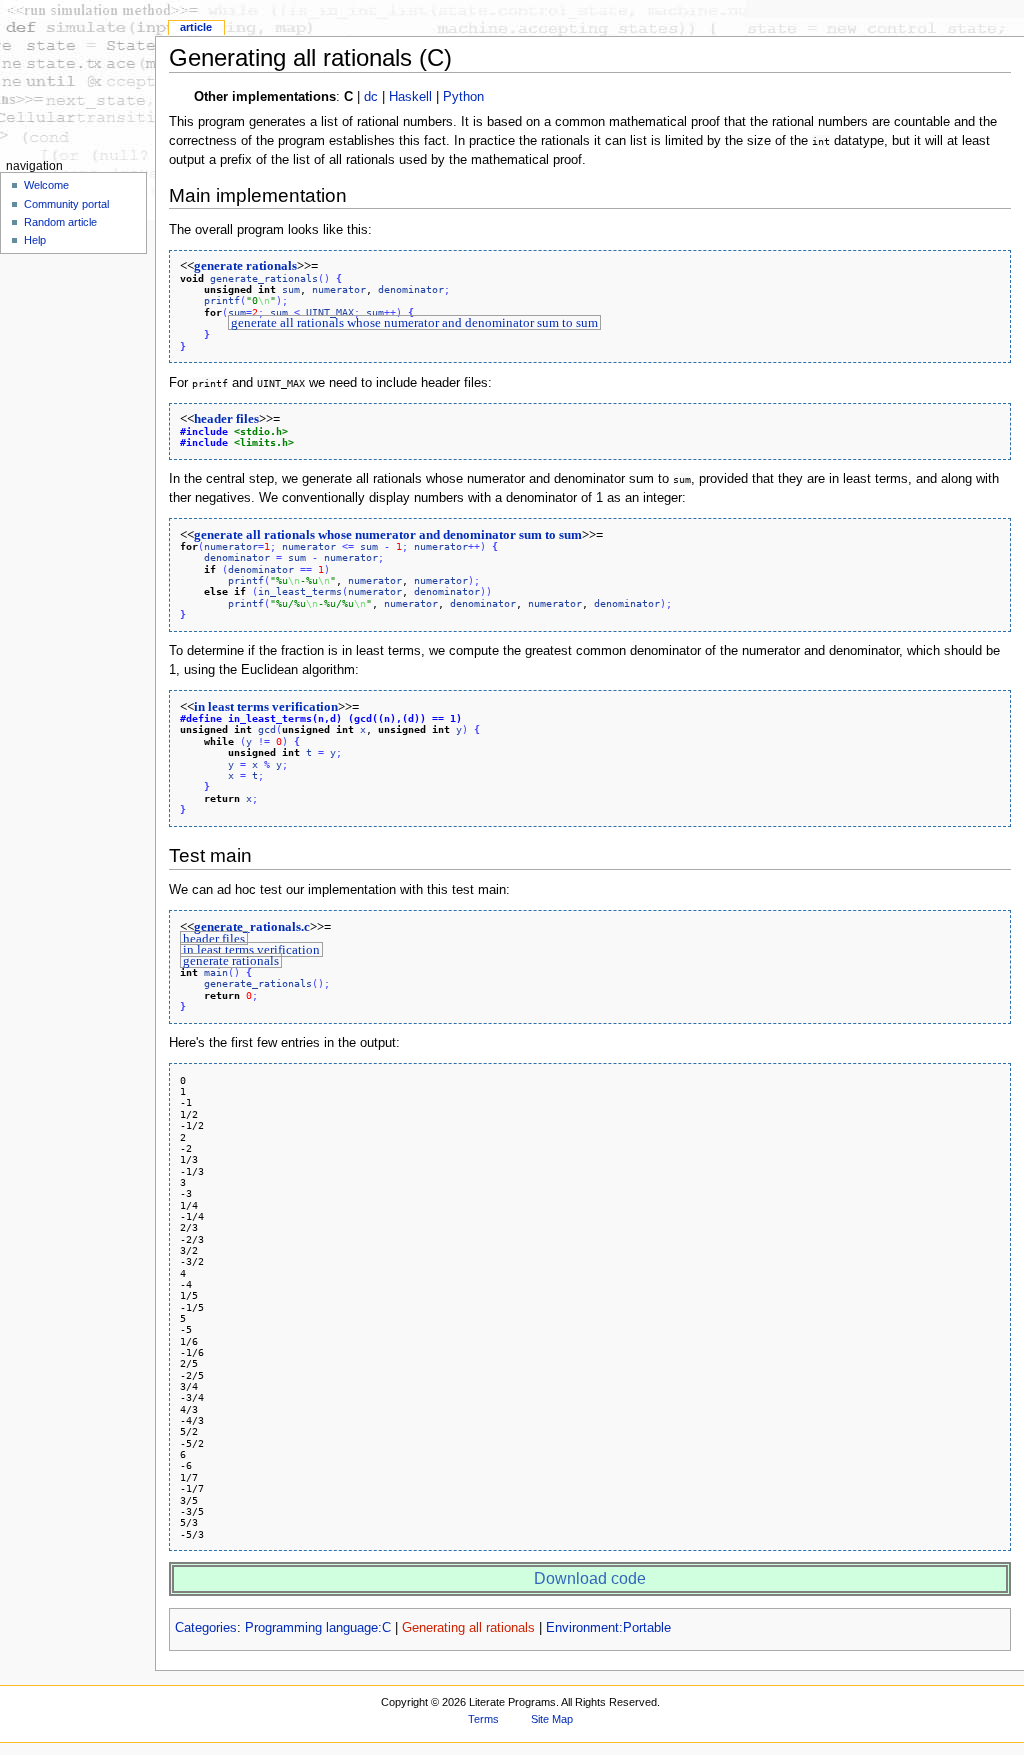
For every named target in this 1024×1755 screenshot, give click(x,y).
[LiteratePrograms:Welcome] (77, 77)
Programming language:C (318, 1628)
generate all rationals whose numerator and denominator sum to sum (414, 323)
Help (35, 240)
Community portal (66, 204)
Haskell (410, 97)
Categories (206, 1628)
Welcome (46, 185)
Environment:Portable (608, 1628)
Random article (60, 222)
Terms (483, 1719)
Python (463, 97)
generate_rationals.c (252, 927)
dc (371, 97)
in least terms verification (266, 707)
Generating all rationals (468, 1628)
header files (226, 419)
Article (196, 27)
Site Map (552, 1719)
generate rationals (245, 266)
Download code (590, 1578)
